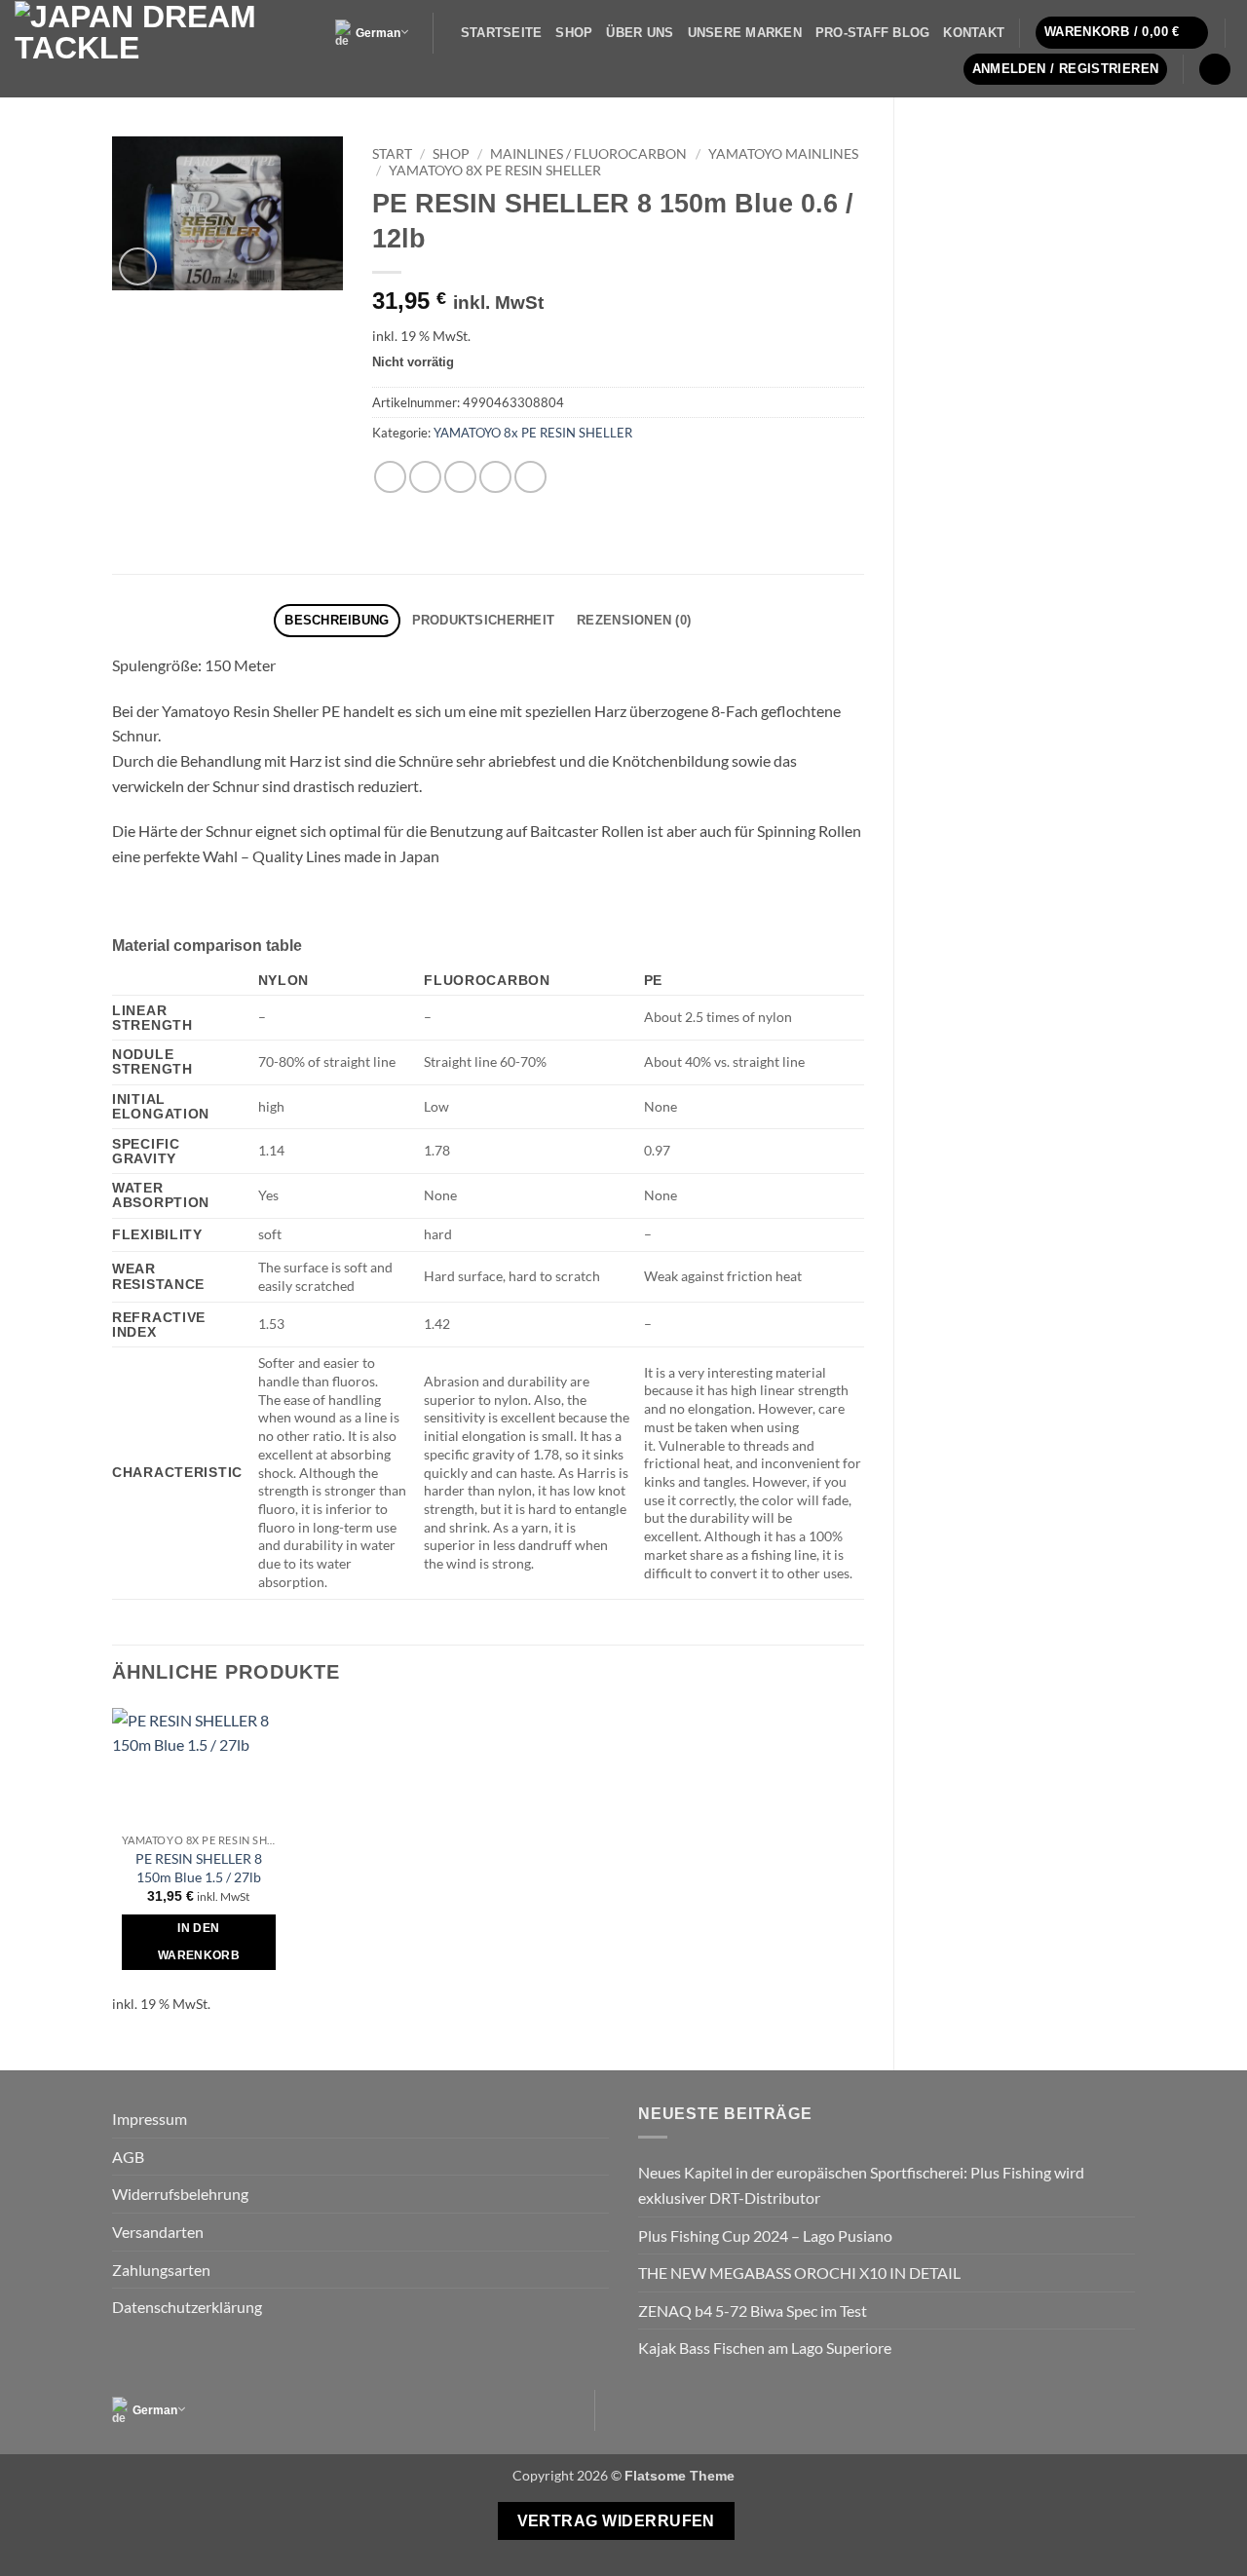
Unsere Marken (745, 33)
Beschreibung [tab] (337, 620)
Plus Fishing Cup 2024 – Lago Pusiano (765, 2235)
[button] (1122, 33)
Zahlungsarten (161, 2270)
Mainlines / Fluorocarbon (588, 154)
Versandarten (158, 2232)
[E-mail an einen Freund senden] (460, 477)
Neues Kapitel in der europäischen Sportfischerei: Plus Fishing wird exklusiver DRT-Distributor (861, 2185)
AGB (128, 2157)
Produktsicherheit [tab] (483, 620)
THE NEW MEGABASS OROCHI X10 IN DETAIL (799, 2273)
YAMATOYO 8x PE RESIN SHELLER (495, 170)
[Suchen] (1215, 70)
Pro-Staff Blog (873, 33)
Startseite (502, 33)
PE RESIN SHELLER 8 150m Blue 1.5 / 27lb (199, 1868)
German (378, 33)
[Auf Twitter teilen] (425, 477)
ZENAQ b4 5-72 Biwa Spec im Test (753, 2311)
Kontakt (974, 33)
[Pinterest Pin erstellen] (495, 477)
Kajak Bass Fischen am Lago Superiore (765, 2348)
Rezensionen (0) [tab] (634, 620)
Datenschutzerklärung (187, 2307)
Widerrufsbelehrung (180, 2194)
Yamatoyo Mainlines (783, 154)
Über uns (640, 33)
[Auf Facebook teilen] (390, 477)
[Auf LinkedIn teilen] (530, 477)
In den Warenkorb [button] (199, 1942)
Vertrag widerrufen (616, 2521)
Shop (574, 33)
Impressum (150, 2119)
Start (392, 154)
